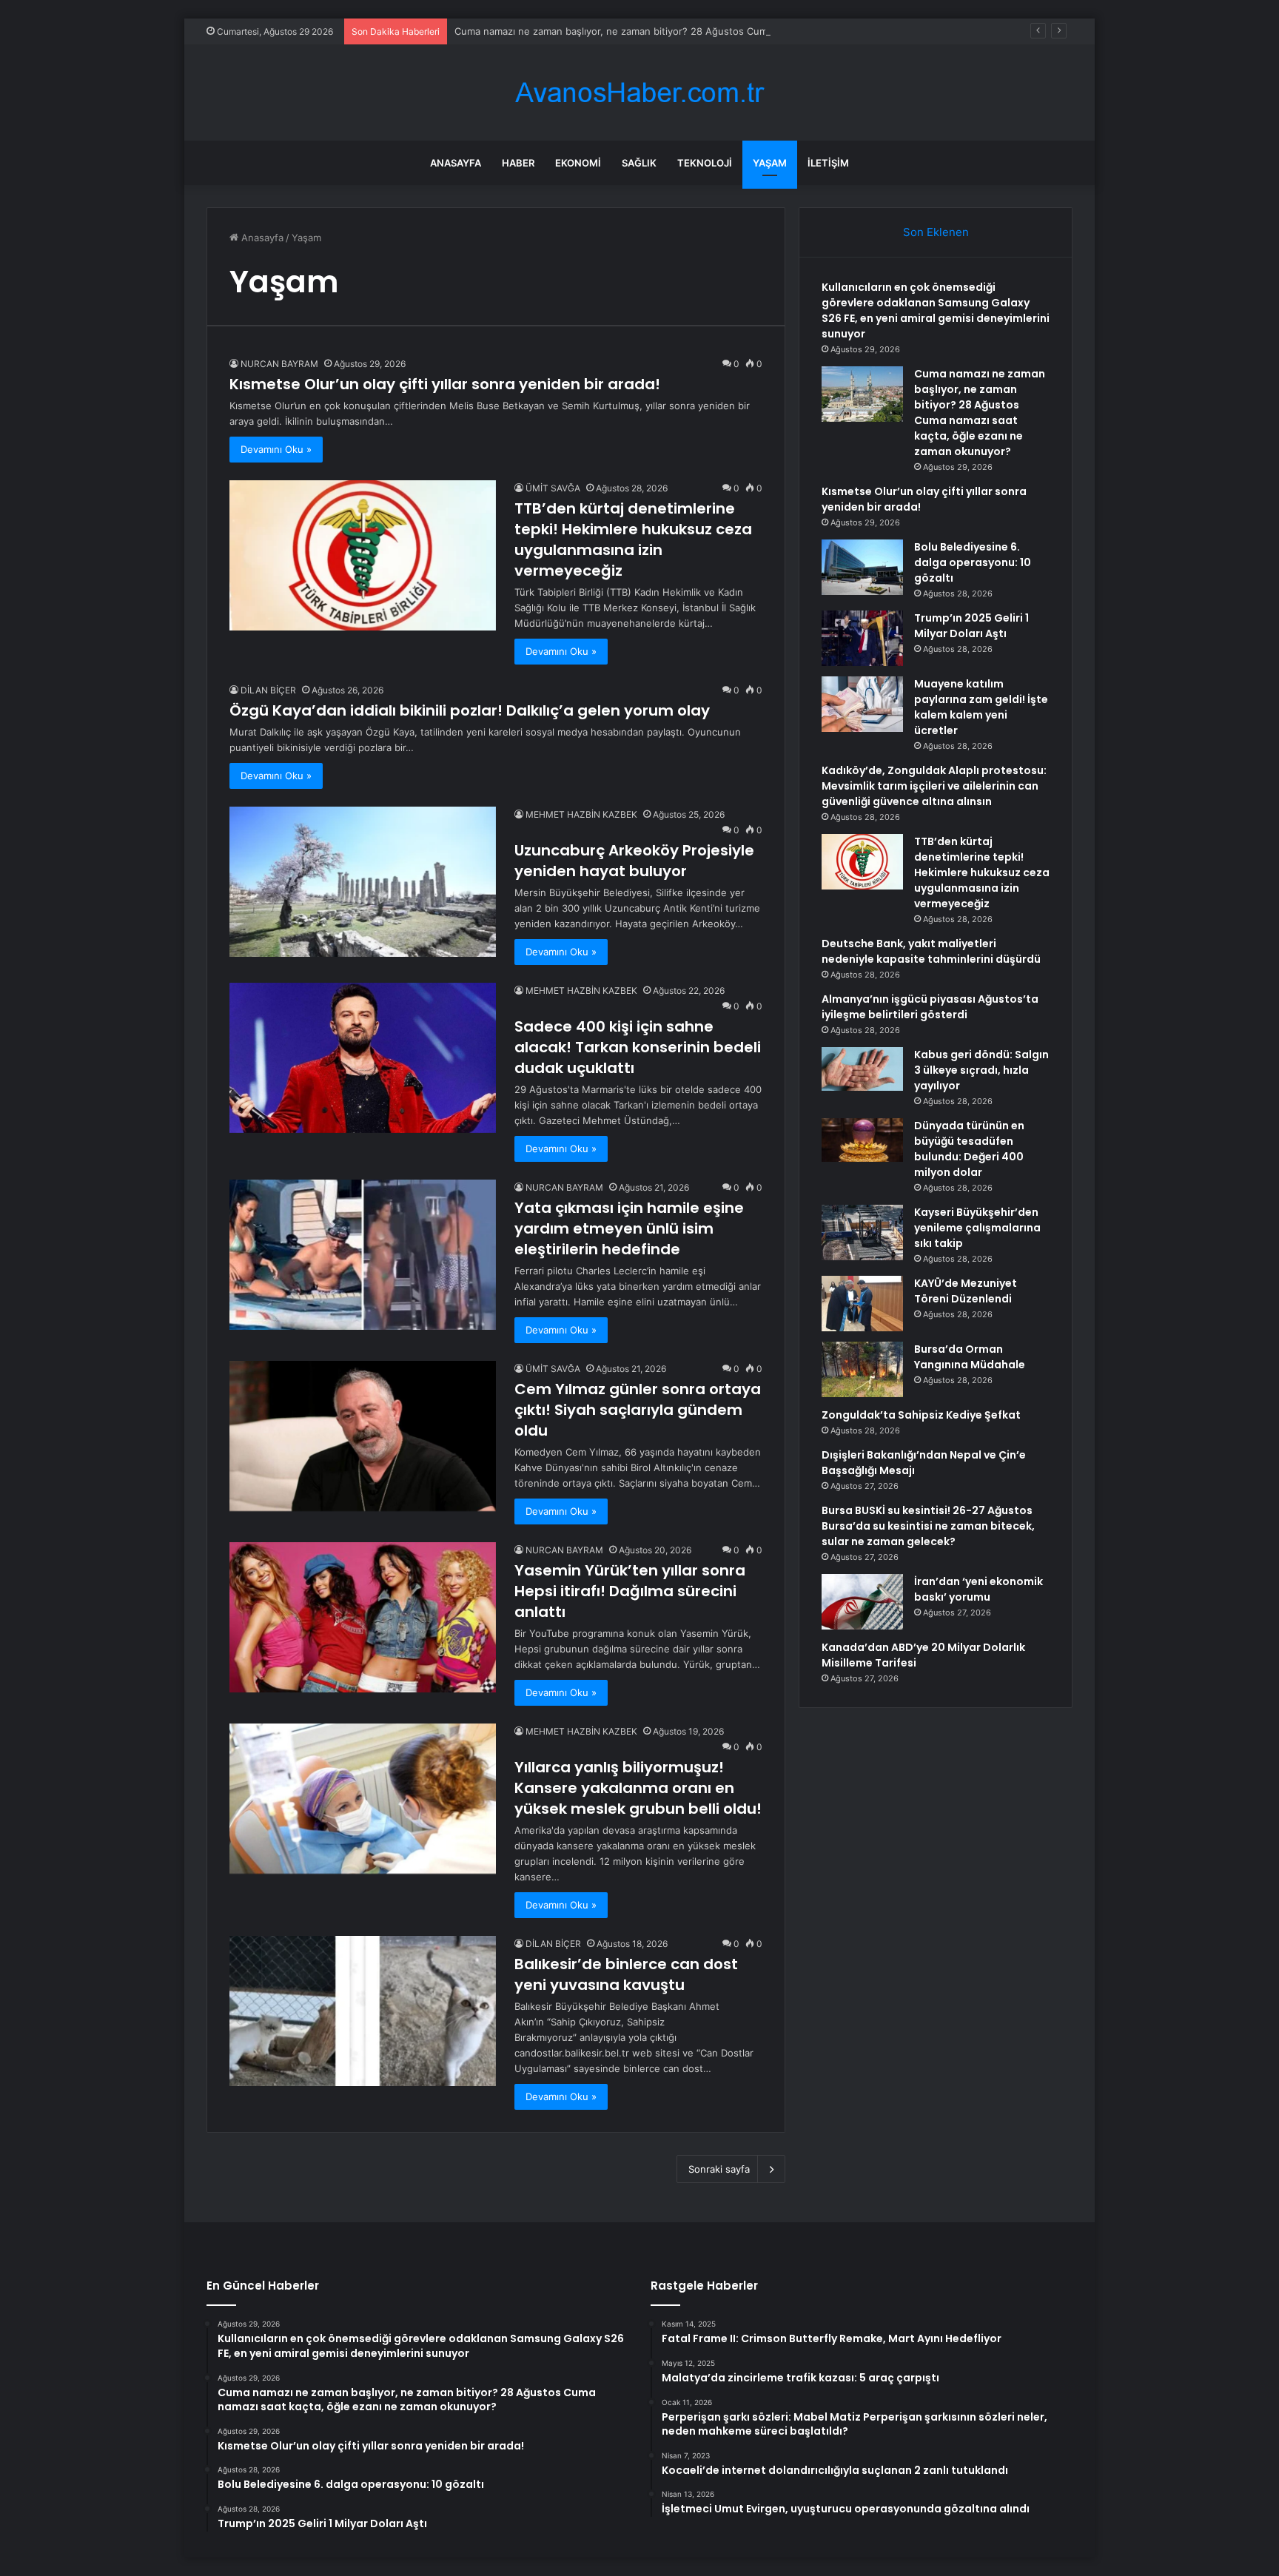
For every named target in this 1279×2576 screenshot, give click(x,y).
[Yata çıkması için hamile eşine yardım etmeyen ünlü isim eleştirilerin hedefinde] (363, 1255)
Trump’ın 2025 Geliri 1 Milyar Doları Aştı (971, 626)
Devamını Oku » (276, 449)
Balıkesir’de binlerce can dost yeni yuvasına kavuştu (626, 1974)
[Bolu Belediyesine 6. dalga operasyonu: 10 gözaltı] (862, 567)
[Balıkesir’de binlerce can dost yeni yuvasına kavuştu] (363, 2011)
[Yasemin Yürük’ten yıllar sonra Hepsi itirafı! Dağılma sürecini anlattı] (363, 1617)
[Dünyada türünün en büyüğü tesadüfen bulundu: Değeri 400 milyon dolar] (862, 1140)
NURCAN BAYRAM (279, 364)
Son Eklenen (936, 232)
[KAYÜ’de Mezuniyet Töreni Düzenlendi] (862, 1304)
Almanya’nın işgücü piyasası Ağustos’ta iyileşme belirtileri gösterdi (930, 1007)
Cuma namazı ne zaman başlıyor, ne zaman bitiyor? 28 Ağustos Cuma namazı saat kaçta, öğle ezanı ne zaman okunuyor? (732, 31)
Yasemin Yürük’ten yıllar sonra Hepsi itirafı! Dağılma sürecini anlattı (630, 1591)
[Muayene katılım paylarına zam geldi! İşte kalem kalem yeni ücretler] (862, 704)
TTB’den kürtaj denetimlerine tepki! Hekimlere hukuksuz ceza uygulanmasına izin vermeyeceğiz (633, 539)
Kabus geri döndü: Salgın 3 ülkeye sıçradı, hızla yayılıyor (981, 1070)
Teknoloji (705, 163)
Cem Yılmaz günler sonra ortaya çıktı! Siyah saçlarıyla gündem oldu (638, 1410)
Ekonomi (578, 163)
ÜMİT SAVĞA (553, 488)
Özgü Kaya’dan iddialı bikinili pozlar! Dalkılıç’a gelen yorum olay (470, 710)
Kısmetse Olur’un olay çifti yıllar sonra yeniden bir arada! (445, 384)
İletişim (828, 163)
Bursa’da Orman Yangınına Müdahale (970, 1357)
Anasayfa (456, 163)
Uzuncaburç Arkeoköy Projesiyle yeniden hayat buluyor (634, 861)
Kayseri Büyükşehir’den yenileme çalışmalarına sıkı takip (977, 1228)
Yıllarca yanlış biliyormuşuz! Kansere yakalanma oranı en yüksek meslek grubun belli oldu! (638, 1788)
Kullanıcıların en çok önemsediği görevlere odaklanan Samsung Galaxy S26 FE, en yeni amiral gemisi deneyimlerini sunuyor (936, 310)
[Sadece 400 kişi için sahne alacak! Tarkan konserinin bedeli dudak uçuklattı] (363, 1058)
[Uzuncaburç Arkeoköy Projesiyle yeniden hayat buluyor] (363, 882)
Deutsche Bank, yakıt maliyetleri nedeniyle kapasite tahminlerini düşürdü (931, 951)
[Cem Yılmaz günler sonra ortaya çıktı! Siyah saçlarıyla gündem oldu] (363, 1436)
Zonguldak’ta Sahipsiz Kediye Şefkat (921, 1415)
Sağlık (639, 163)
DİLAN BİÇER (268, 690)
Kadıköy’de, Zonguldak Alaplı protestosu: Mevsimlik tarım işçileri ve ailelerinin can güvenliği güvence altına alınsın (934, 786)
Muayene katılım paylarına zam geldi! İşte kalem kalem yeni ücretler (981, 707)
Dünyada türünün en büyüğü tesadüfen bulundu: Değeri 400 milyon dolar (969, 1149)
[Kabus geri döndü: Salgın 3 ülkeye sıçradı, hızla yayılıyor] (862, 1069)
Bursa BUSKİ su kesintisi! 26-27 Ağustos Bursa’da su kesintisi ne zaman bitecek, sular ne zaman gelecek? (928, 1526)
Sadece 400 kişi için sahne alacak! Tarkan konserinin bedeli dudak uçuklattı (638, 1047)
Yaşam (770, 163)
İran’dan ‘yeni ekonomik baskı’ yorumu (978, 1589)
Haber (518, 163)
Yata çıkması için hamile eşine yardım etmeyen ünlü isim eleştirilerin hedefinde (629, 1228)
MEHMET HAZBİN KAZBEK (581, 814)
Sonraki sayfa (719, 2169)
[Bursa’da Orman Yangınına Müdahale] (862, 1369)
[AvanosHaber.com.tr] (639, 93)
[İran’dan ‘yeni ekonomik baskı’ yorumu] (862, 1602)
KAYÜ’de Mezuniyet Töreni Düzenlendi (966, 1291)
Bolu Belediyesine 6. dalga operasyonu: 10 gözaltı (973, 562)
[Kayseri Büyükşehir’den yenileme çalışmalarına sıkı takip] (862, 1232)
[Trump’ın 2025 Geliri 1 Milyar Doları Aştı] (862, 638)
